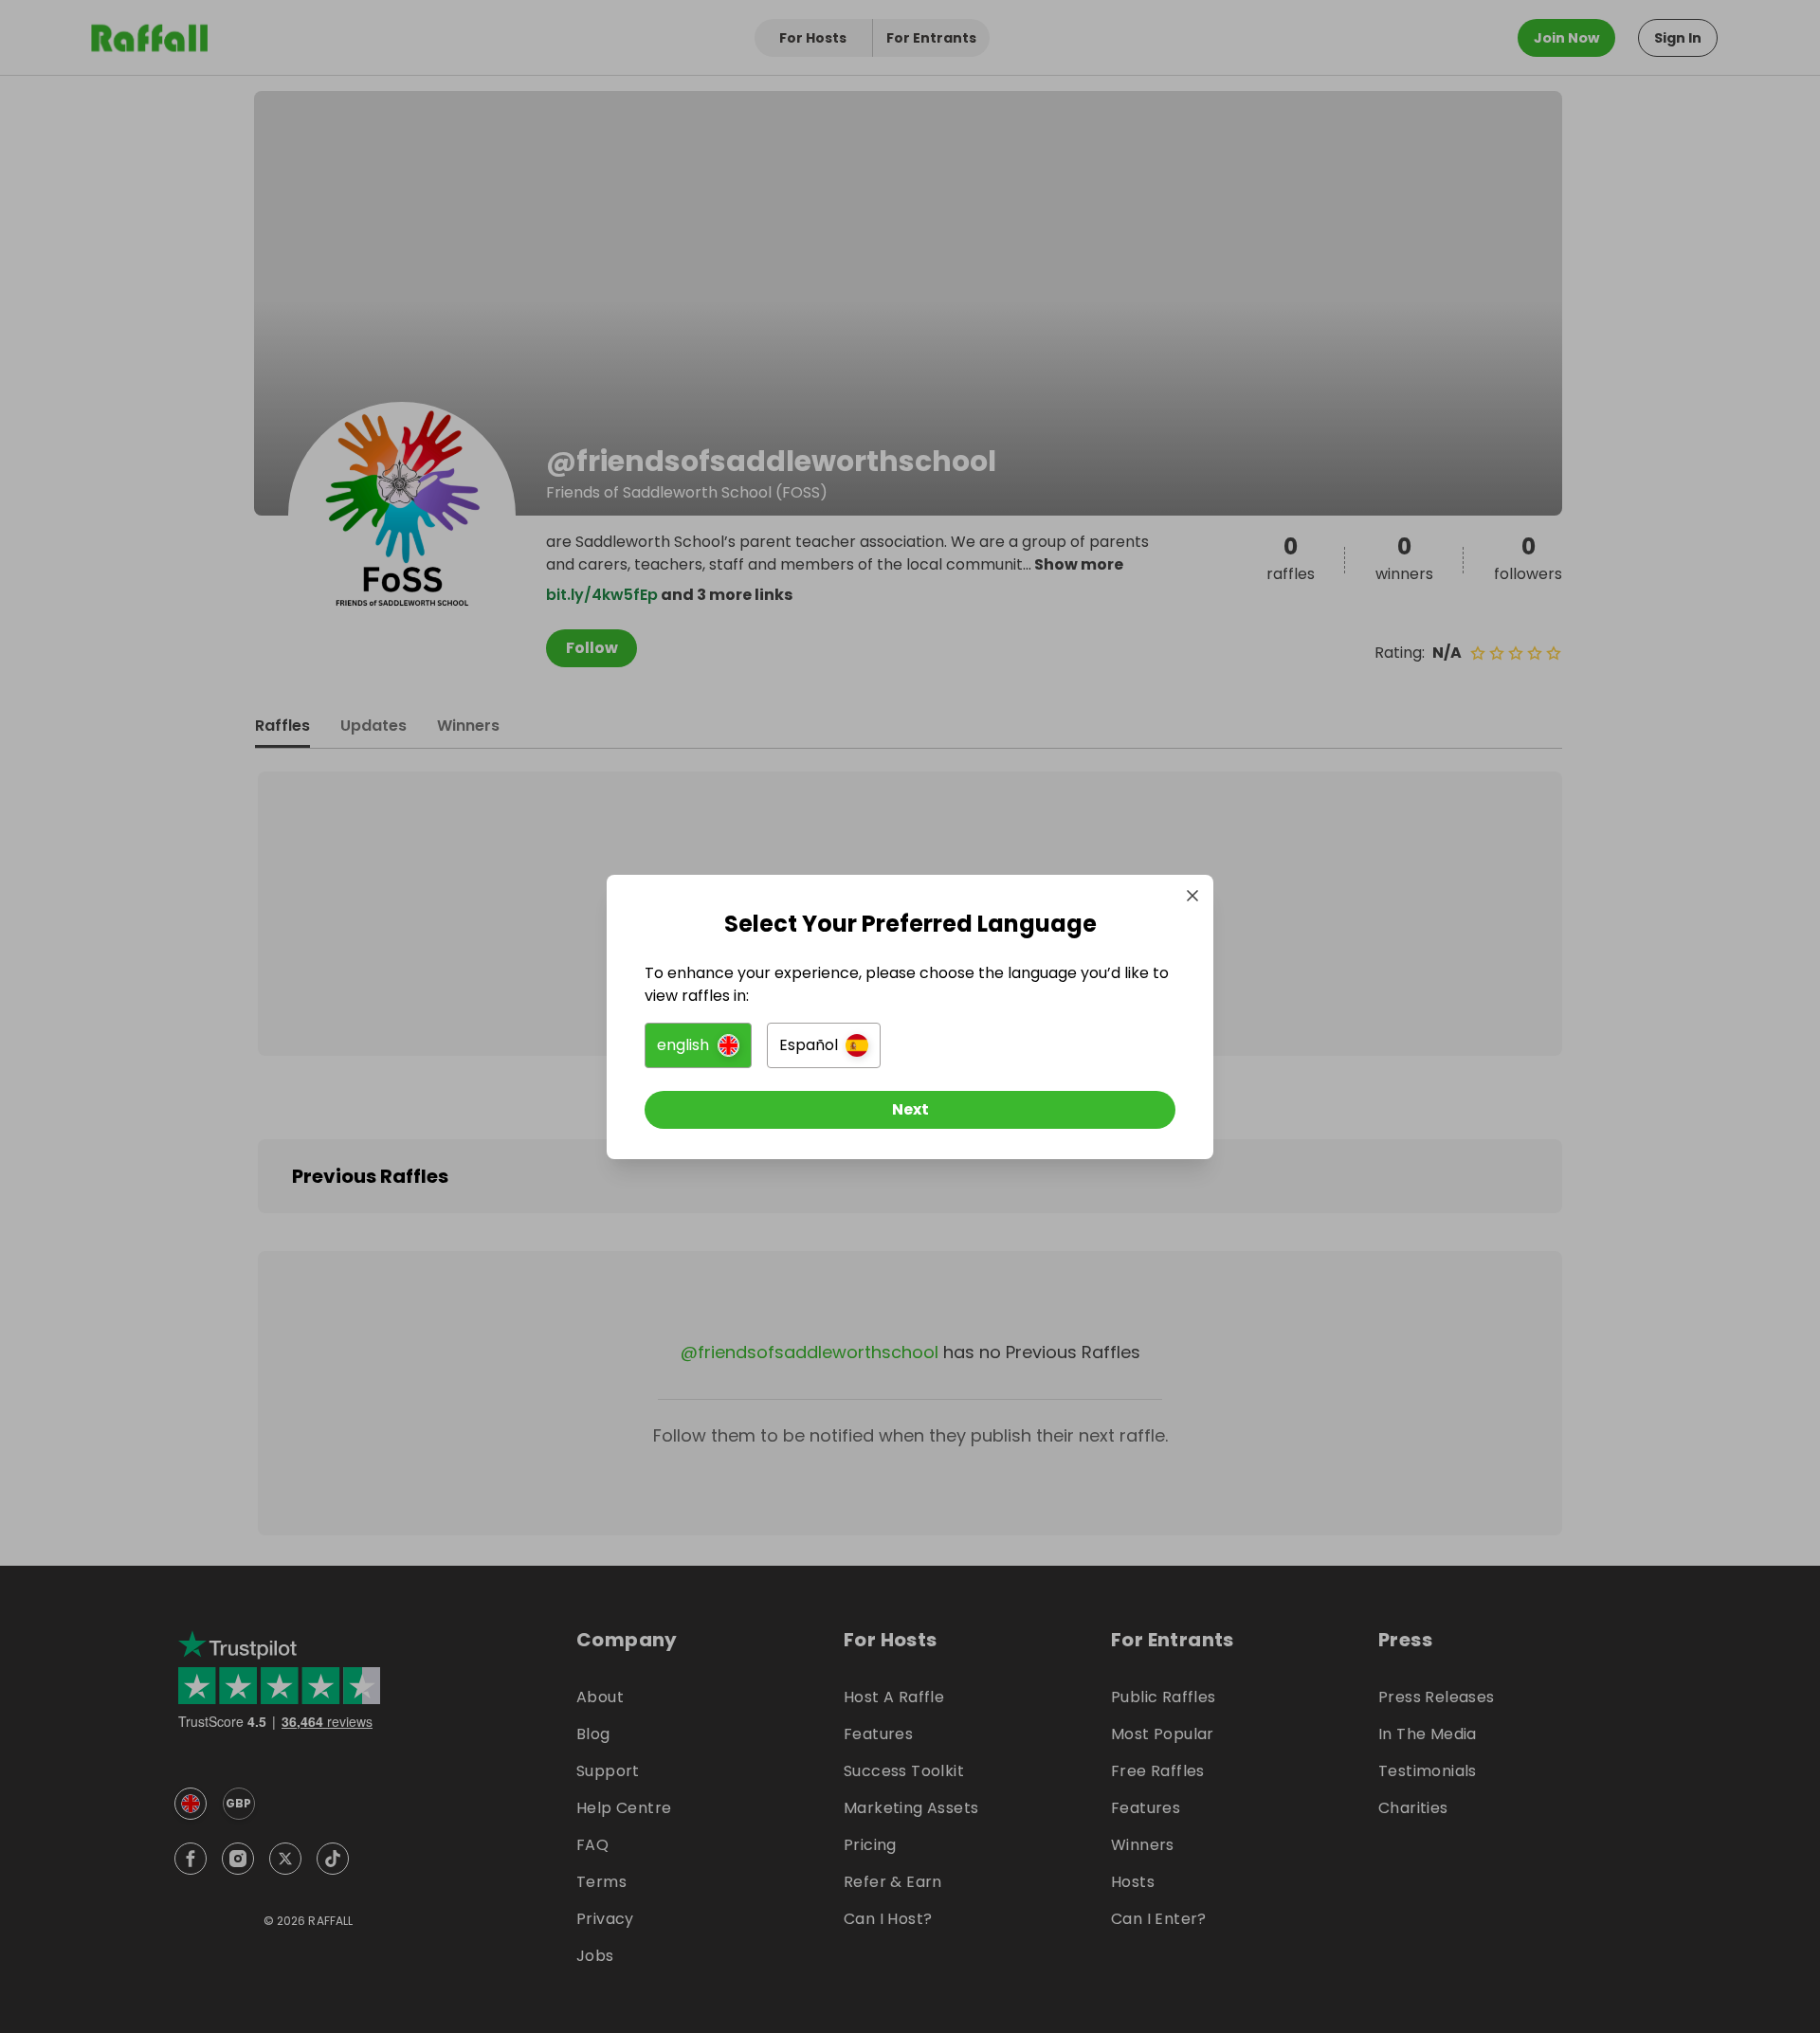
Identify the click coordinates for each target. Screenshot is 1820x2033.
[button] (698, 1045)
